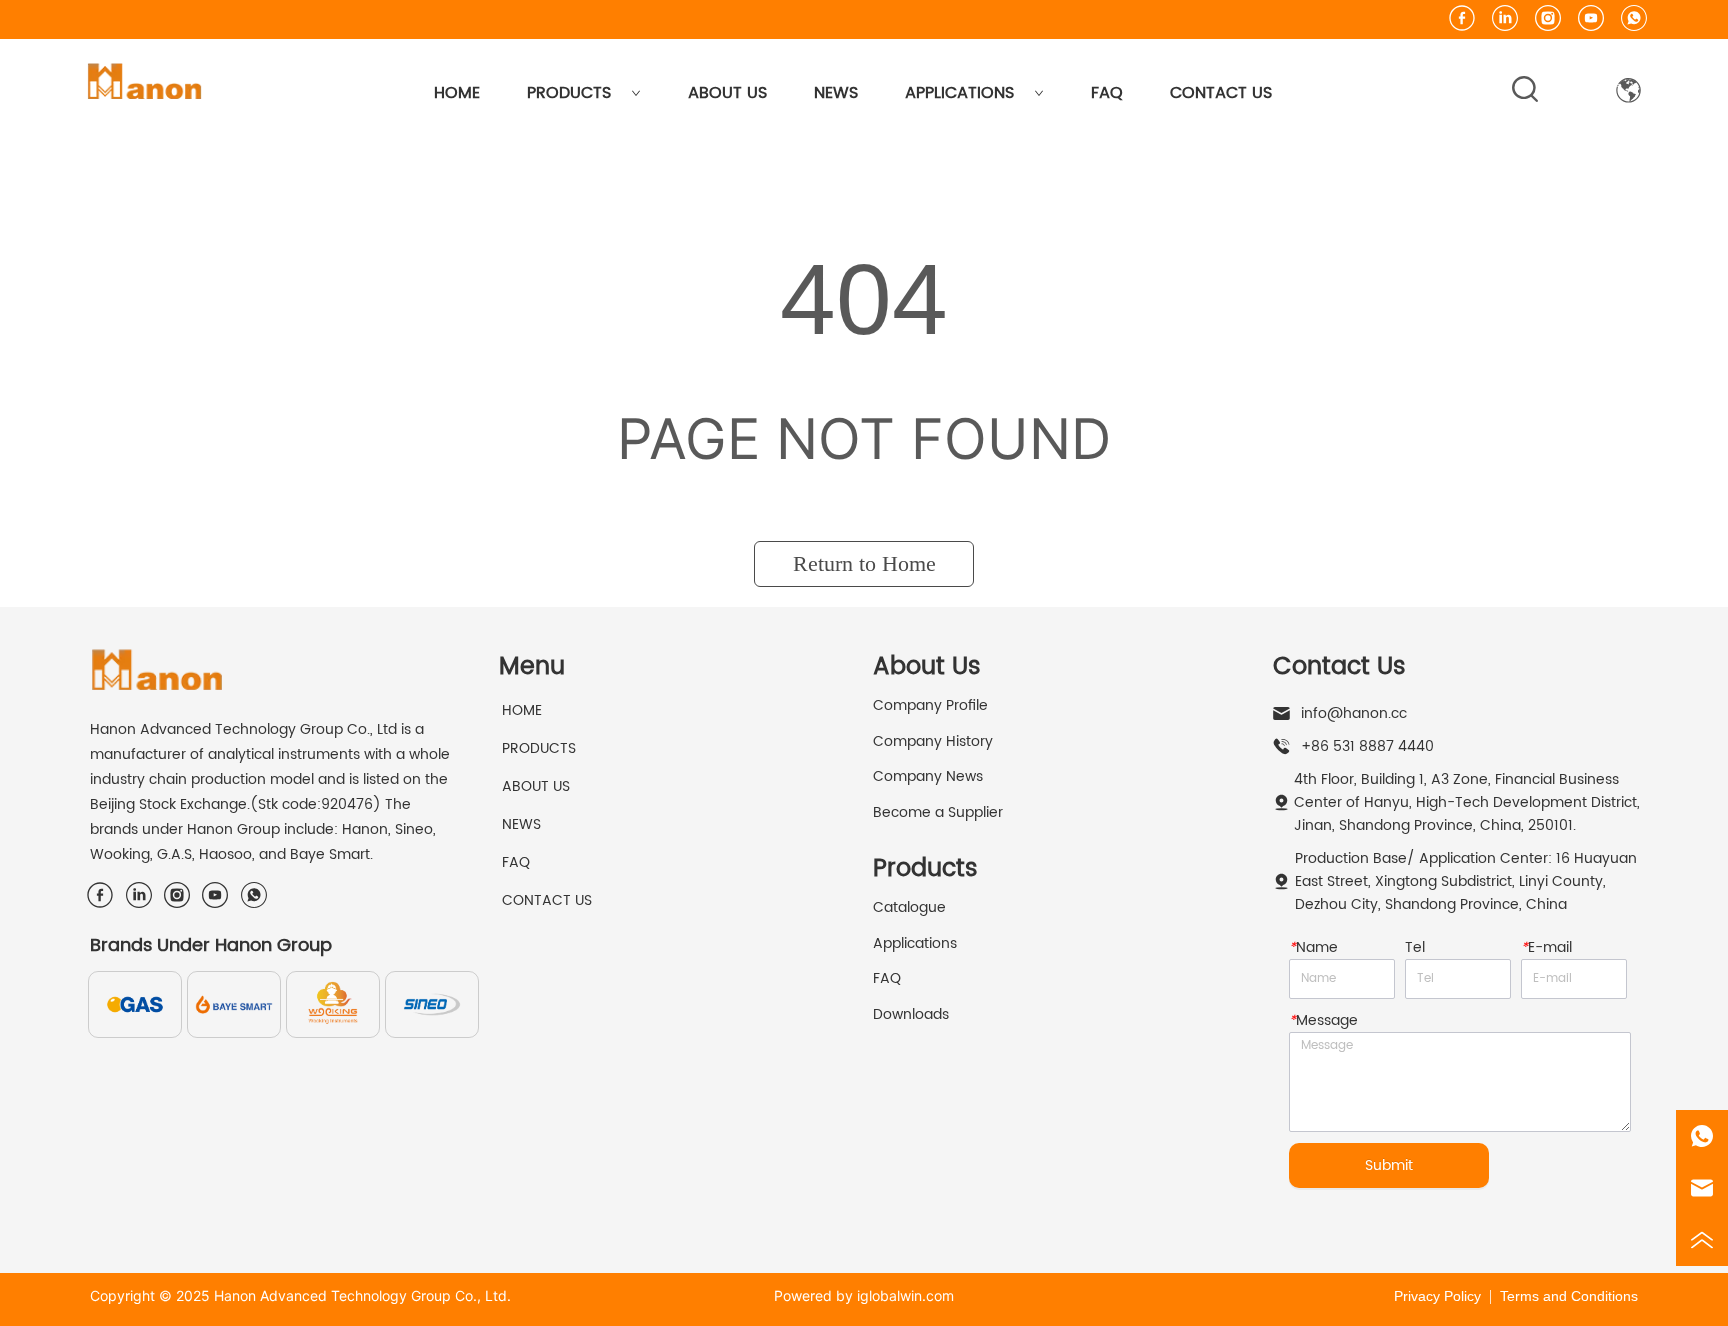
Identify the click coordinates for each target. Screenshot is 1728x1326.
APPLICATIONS (959, 93)
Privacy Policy (1437, 1296)
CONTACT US (1221, 93)
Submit (1389, 1165)
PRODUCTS (569, 93)
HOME (457, 93)
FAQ (1107, 93)
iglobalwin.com (905, 1295)
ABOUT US (727, 93)
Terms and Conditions (1569, 1296)
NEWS (836, 93)
